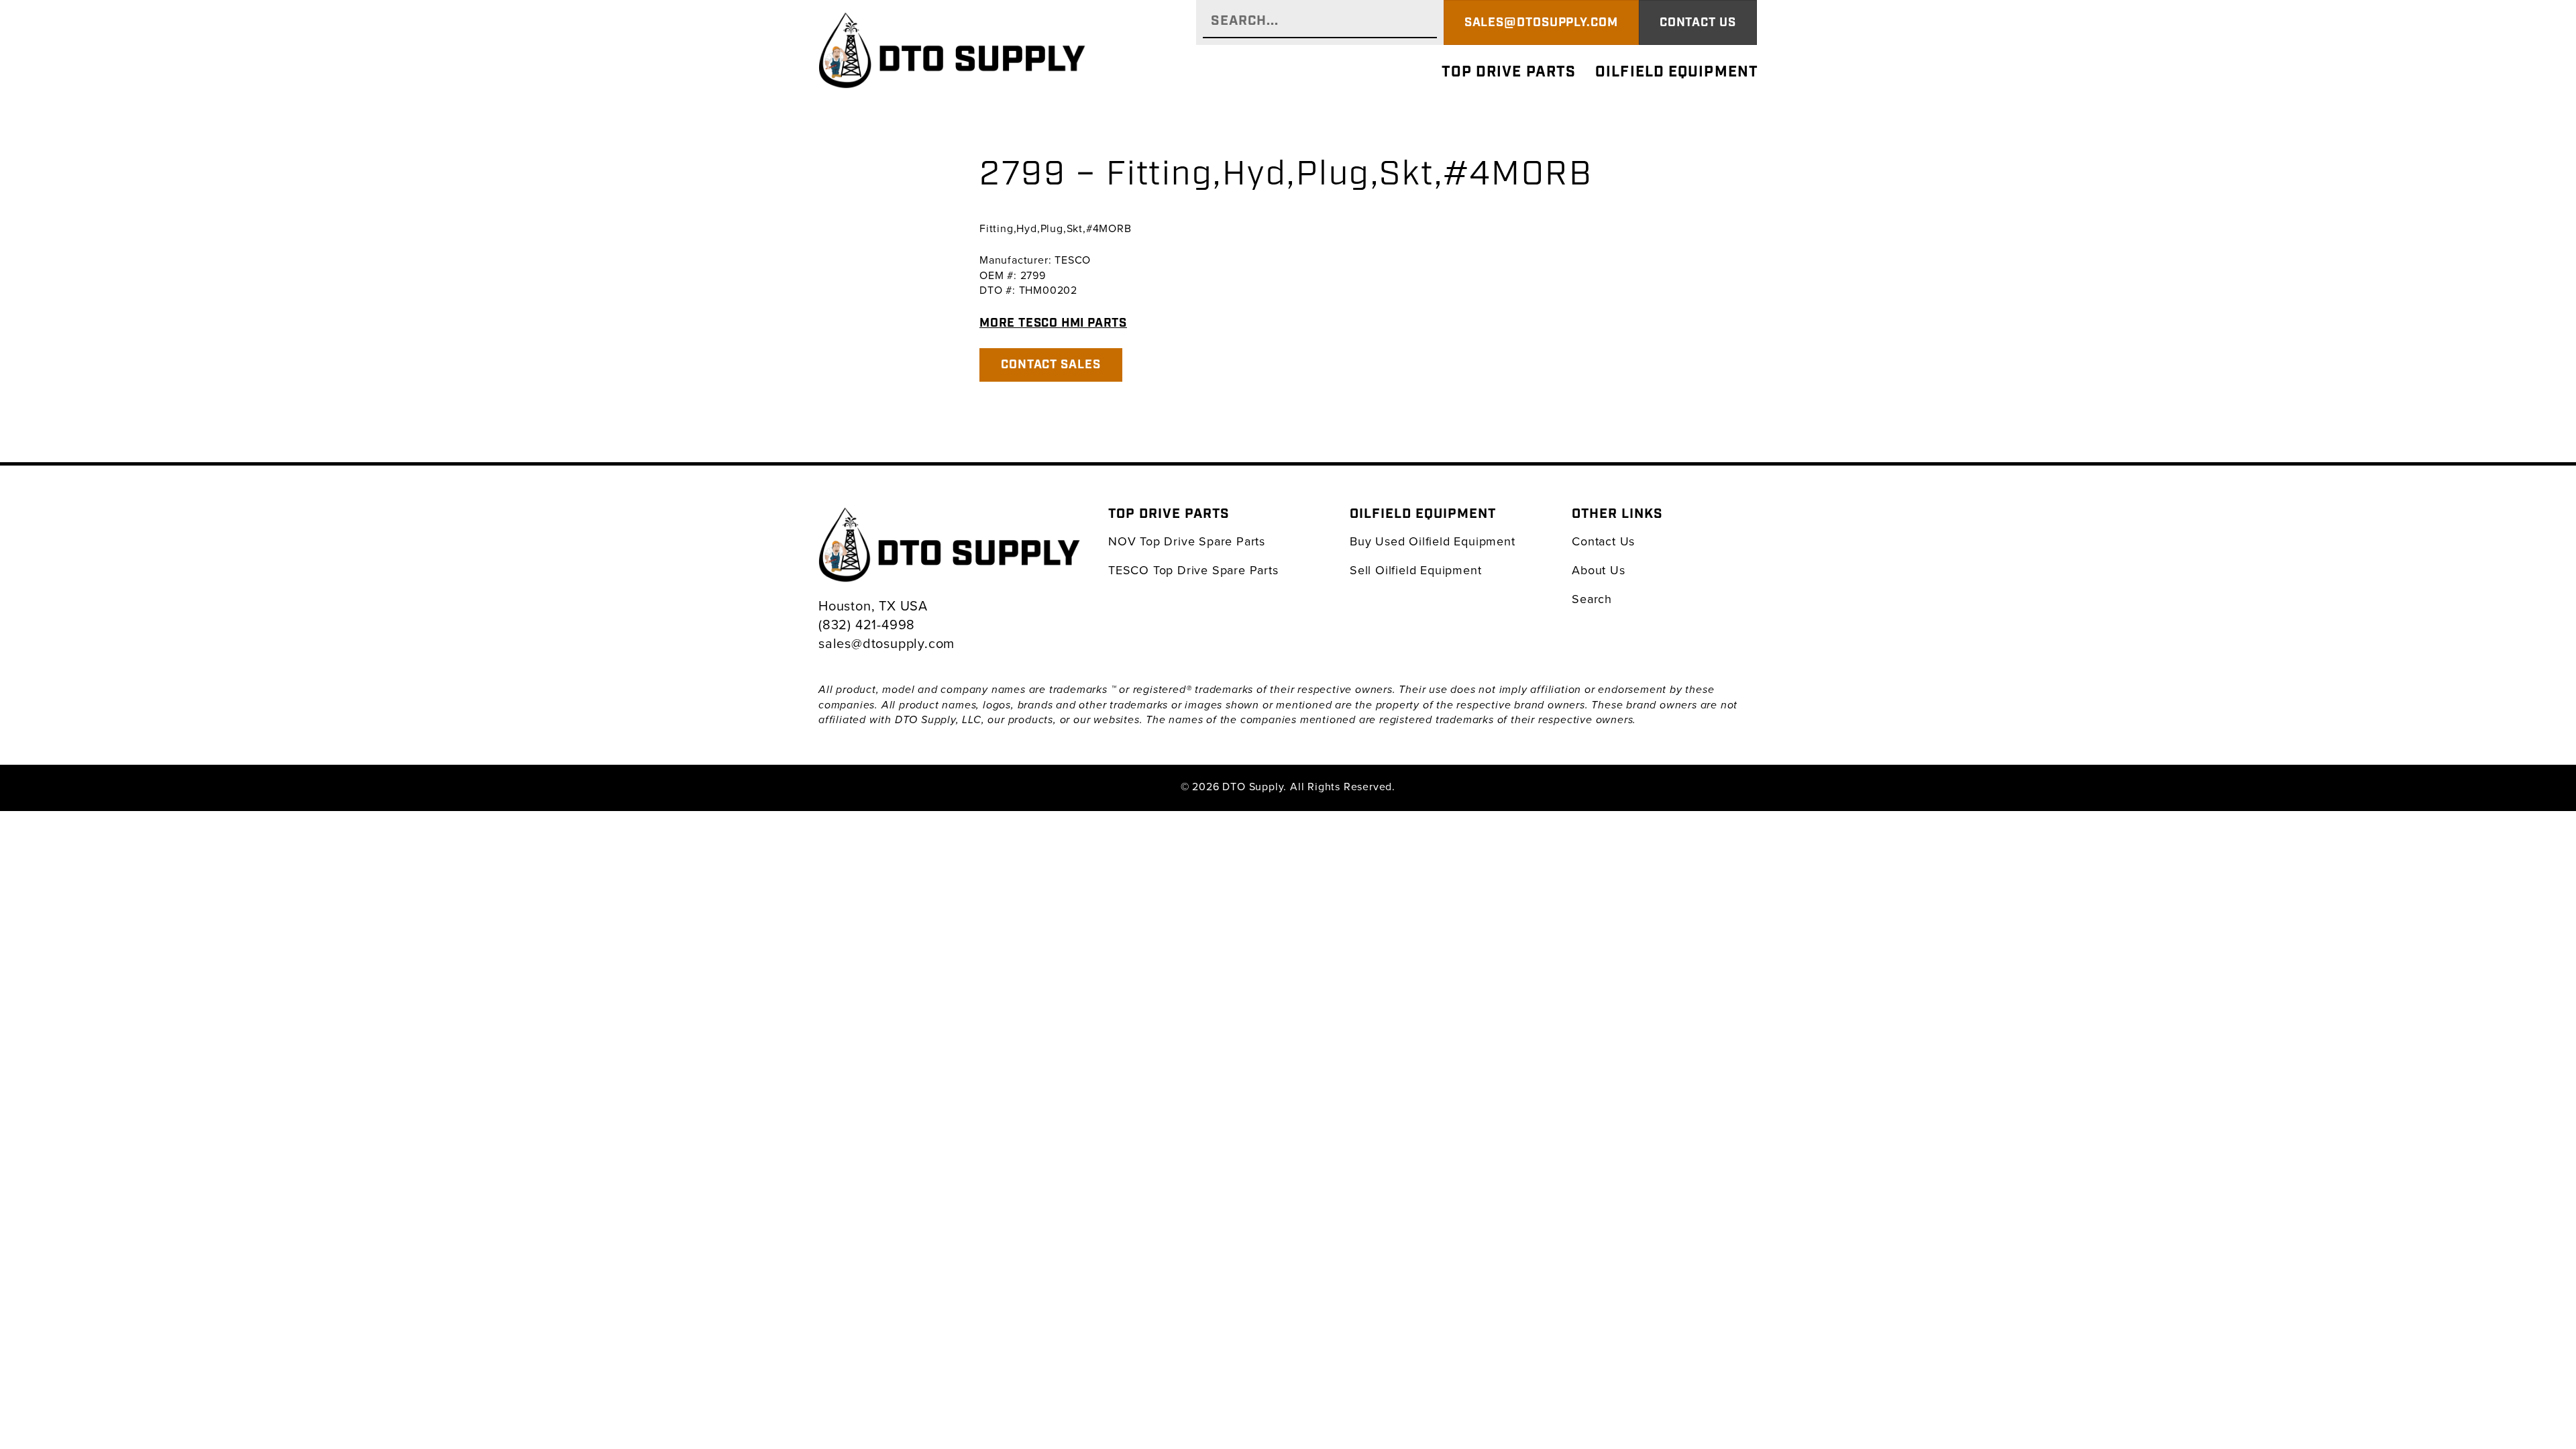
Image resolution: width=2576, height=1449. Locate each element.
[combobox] (1320, 22)
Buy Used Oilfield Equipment (1433, 541)
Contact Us (1603, 541)
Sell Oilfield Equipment (1415, 570)
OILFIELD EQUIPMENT (1677, 72)
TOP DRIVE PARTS (1509, 72)
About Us (1598, 570)
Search (1592, 599)
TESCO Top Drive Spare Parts (1193, 570)
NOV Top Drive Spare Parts (1187, 541)
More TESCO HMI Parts (1053, 323)
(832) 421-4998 (867, 624)
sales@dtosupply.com (887, 643)
